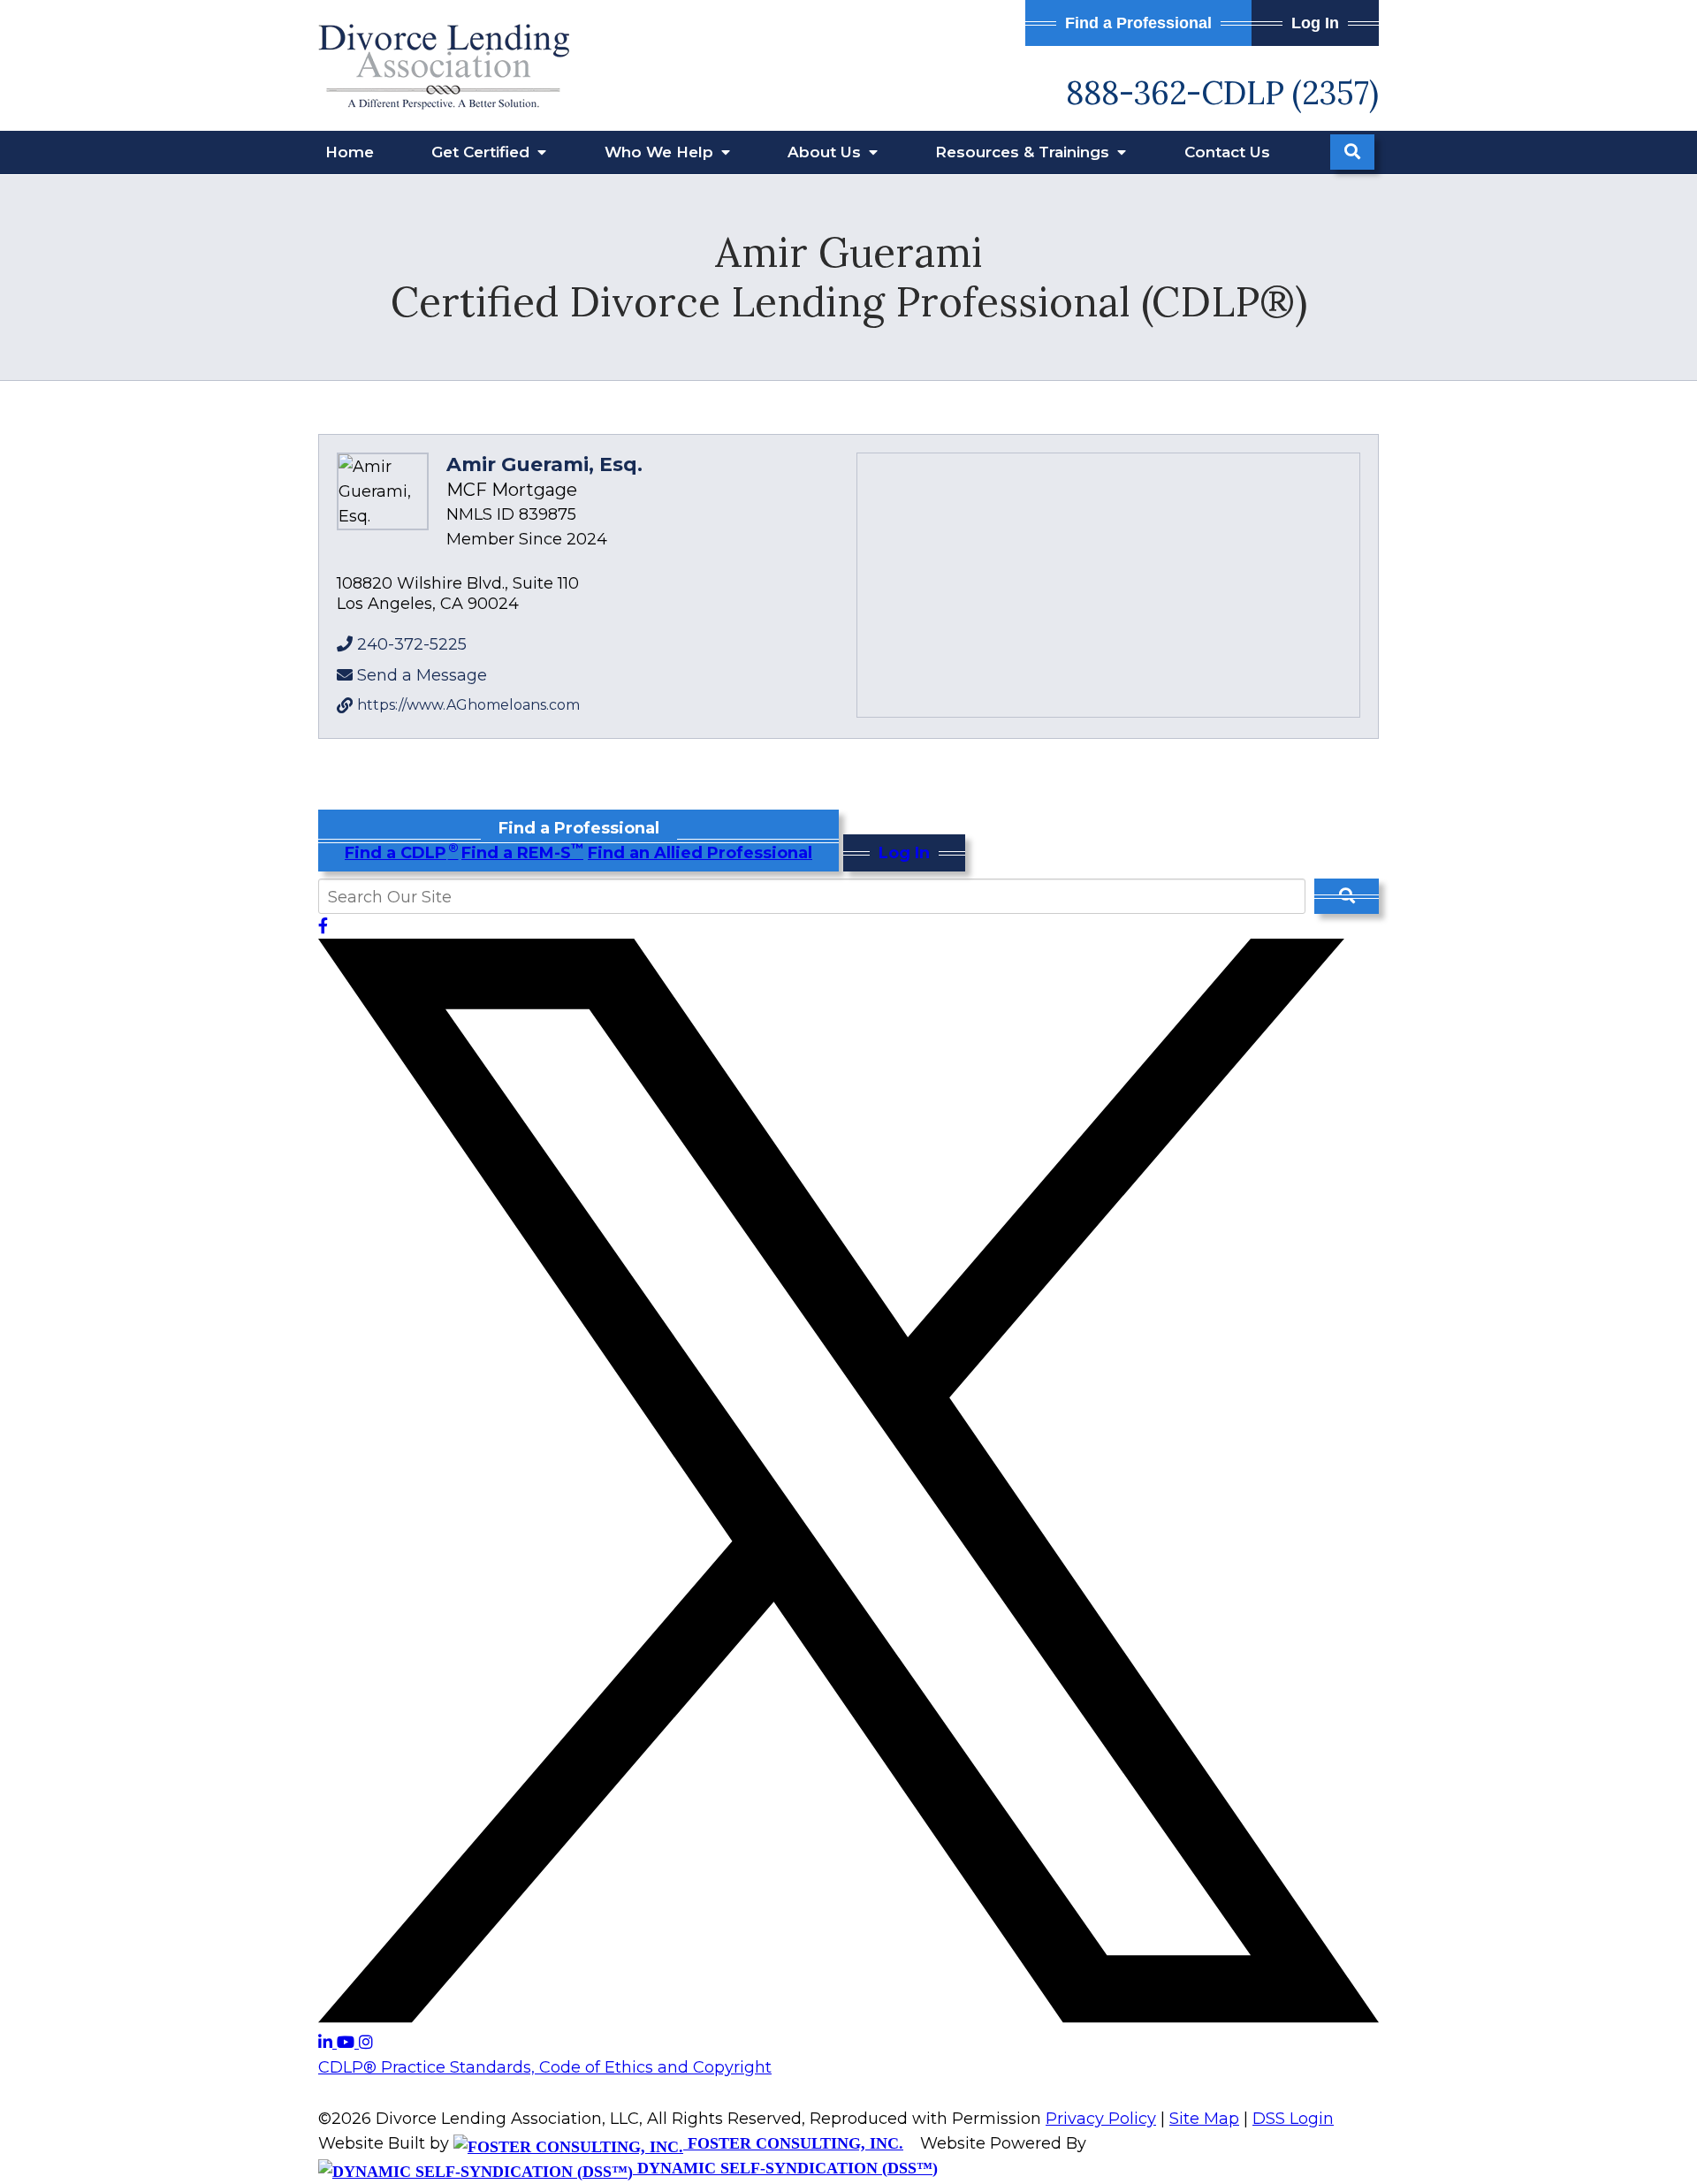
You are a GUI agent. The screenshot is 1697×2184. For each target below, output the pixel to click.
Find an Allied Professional (700, 853)
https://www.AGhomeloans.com (468, 705)
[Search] (1352, 152)
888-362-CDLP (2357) (1222, 93)
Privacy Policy (1101, 2119)
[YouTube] (348, 2043)
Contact (1227, 152)
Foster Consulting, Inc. (793, 2143)
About (826, 152)
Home (350, 152)
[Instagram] (366, 2043)
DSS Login (1293, 2119)
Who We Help (661, 152)
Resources (1024, 152)
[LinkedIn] (327, 2043)
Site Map (1204, 2119)
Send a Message (422, 675)
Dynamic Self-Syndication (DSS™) (785, 2168)
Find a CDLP (401, 853)
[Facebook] (323, 926)
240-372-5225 (412, 644)
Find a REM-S (522, 853)
